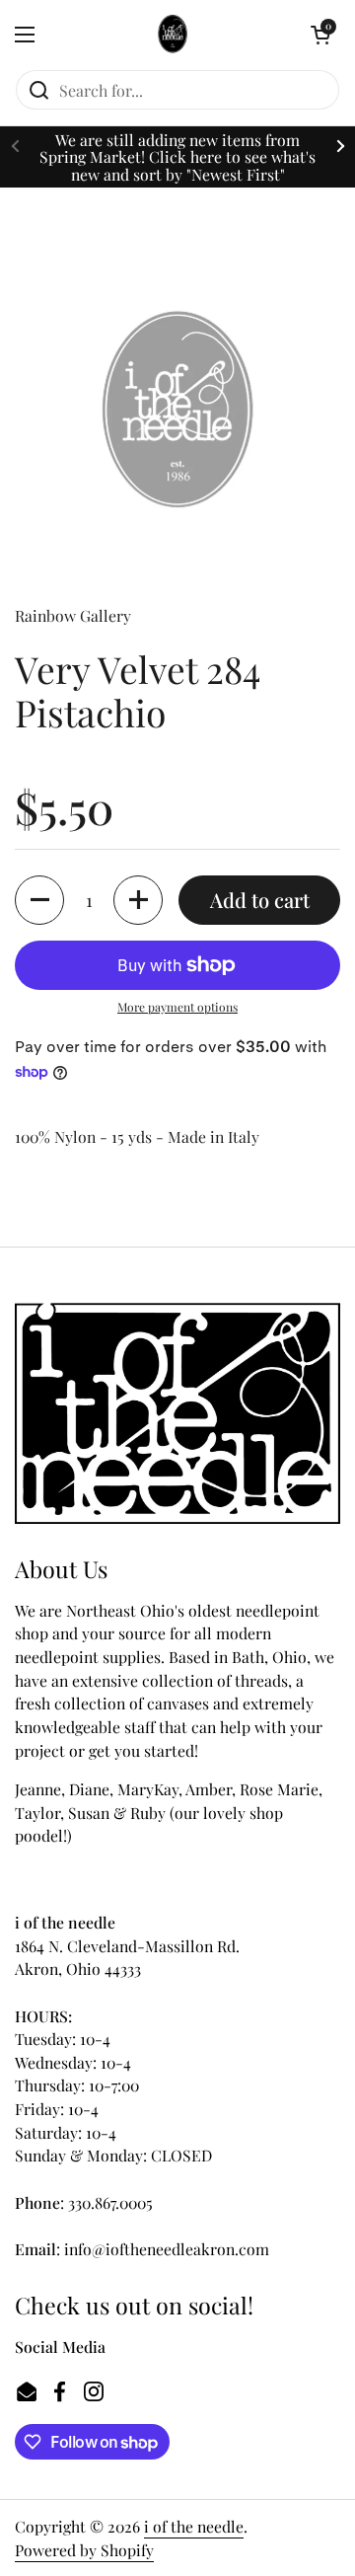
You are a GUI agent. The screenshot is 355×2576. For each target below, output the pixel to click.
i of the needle (194, 2526)
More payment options (177, 1007)
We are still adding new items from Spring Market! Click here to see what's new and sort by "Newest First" (177, 157)
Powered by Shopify (84, 2550)
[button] (320, 35)
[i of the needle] (173, 35)
